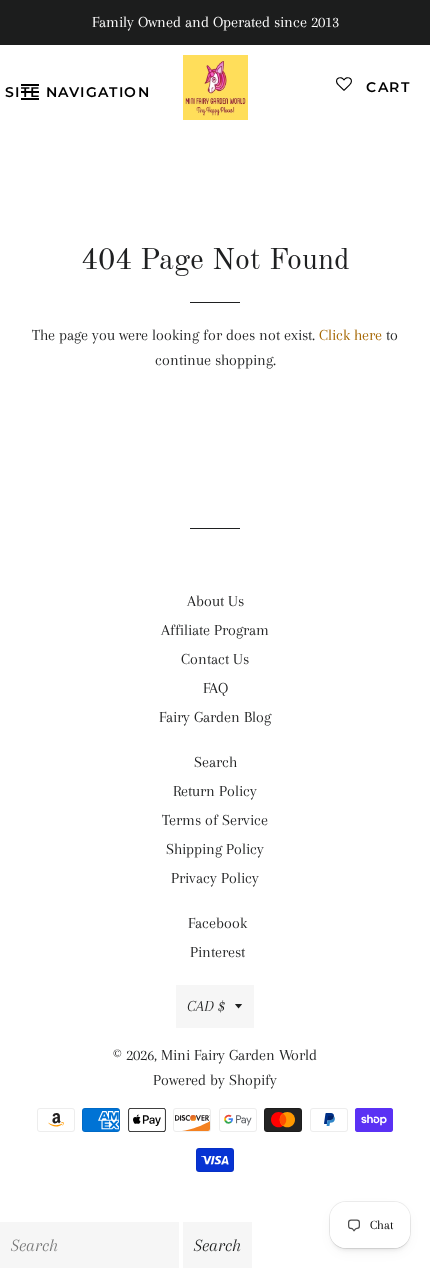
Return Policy (215, 791)
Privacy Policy (215, 878)
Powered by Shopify (215, 1080)
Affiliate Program (215, 630)
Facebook (217, 923)
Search (215, 762)
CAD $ (206, 1006)
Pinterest (217, 952)
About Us (215, 601)
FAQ (215, 688)
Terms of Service (215, 820)
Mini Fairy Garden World (239, 1055)
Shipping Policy (215, 849)
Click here (350, 335)
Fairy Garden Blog (215, 717)
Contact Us (215, 659)
